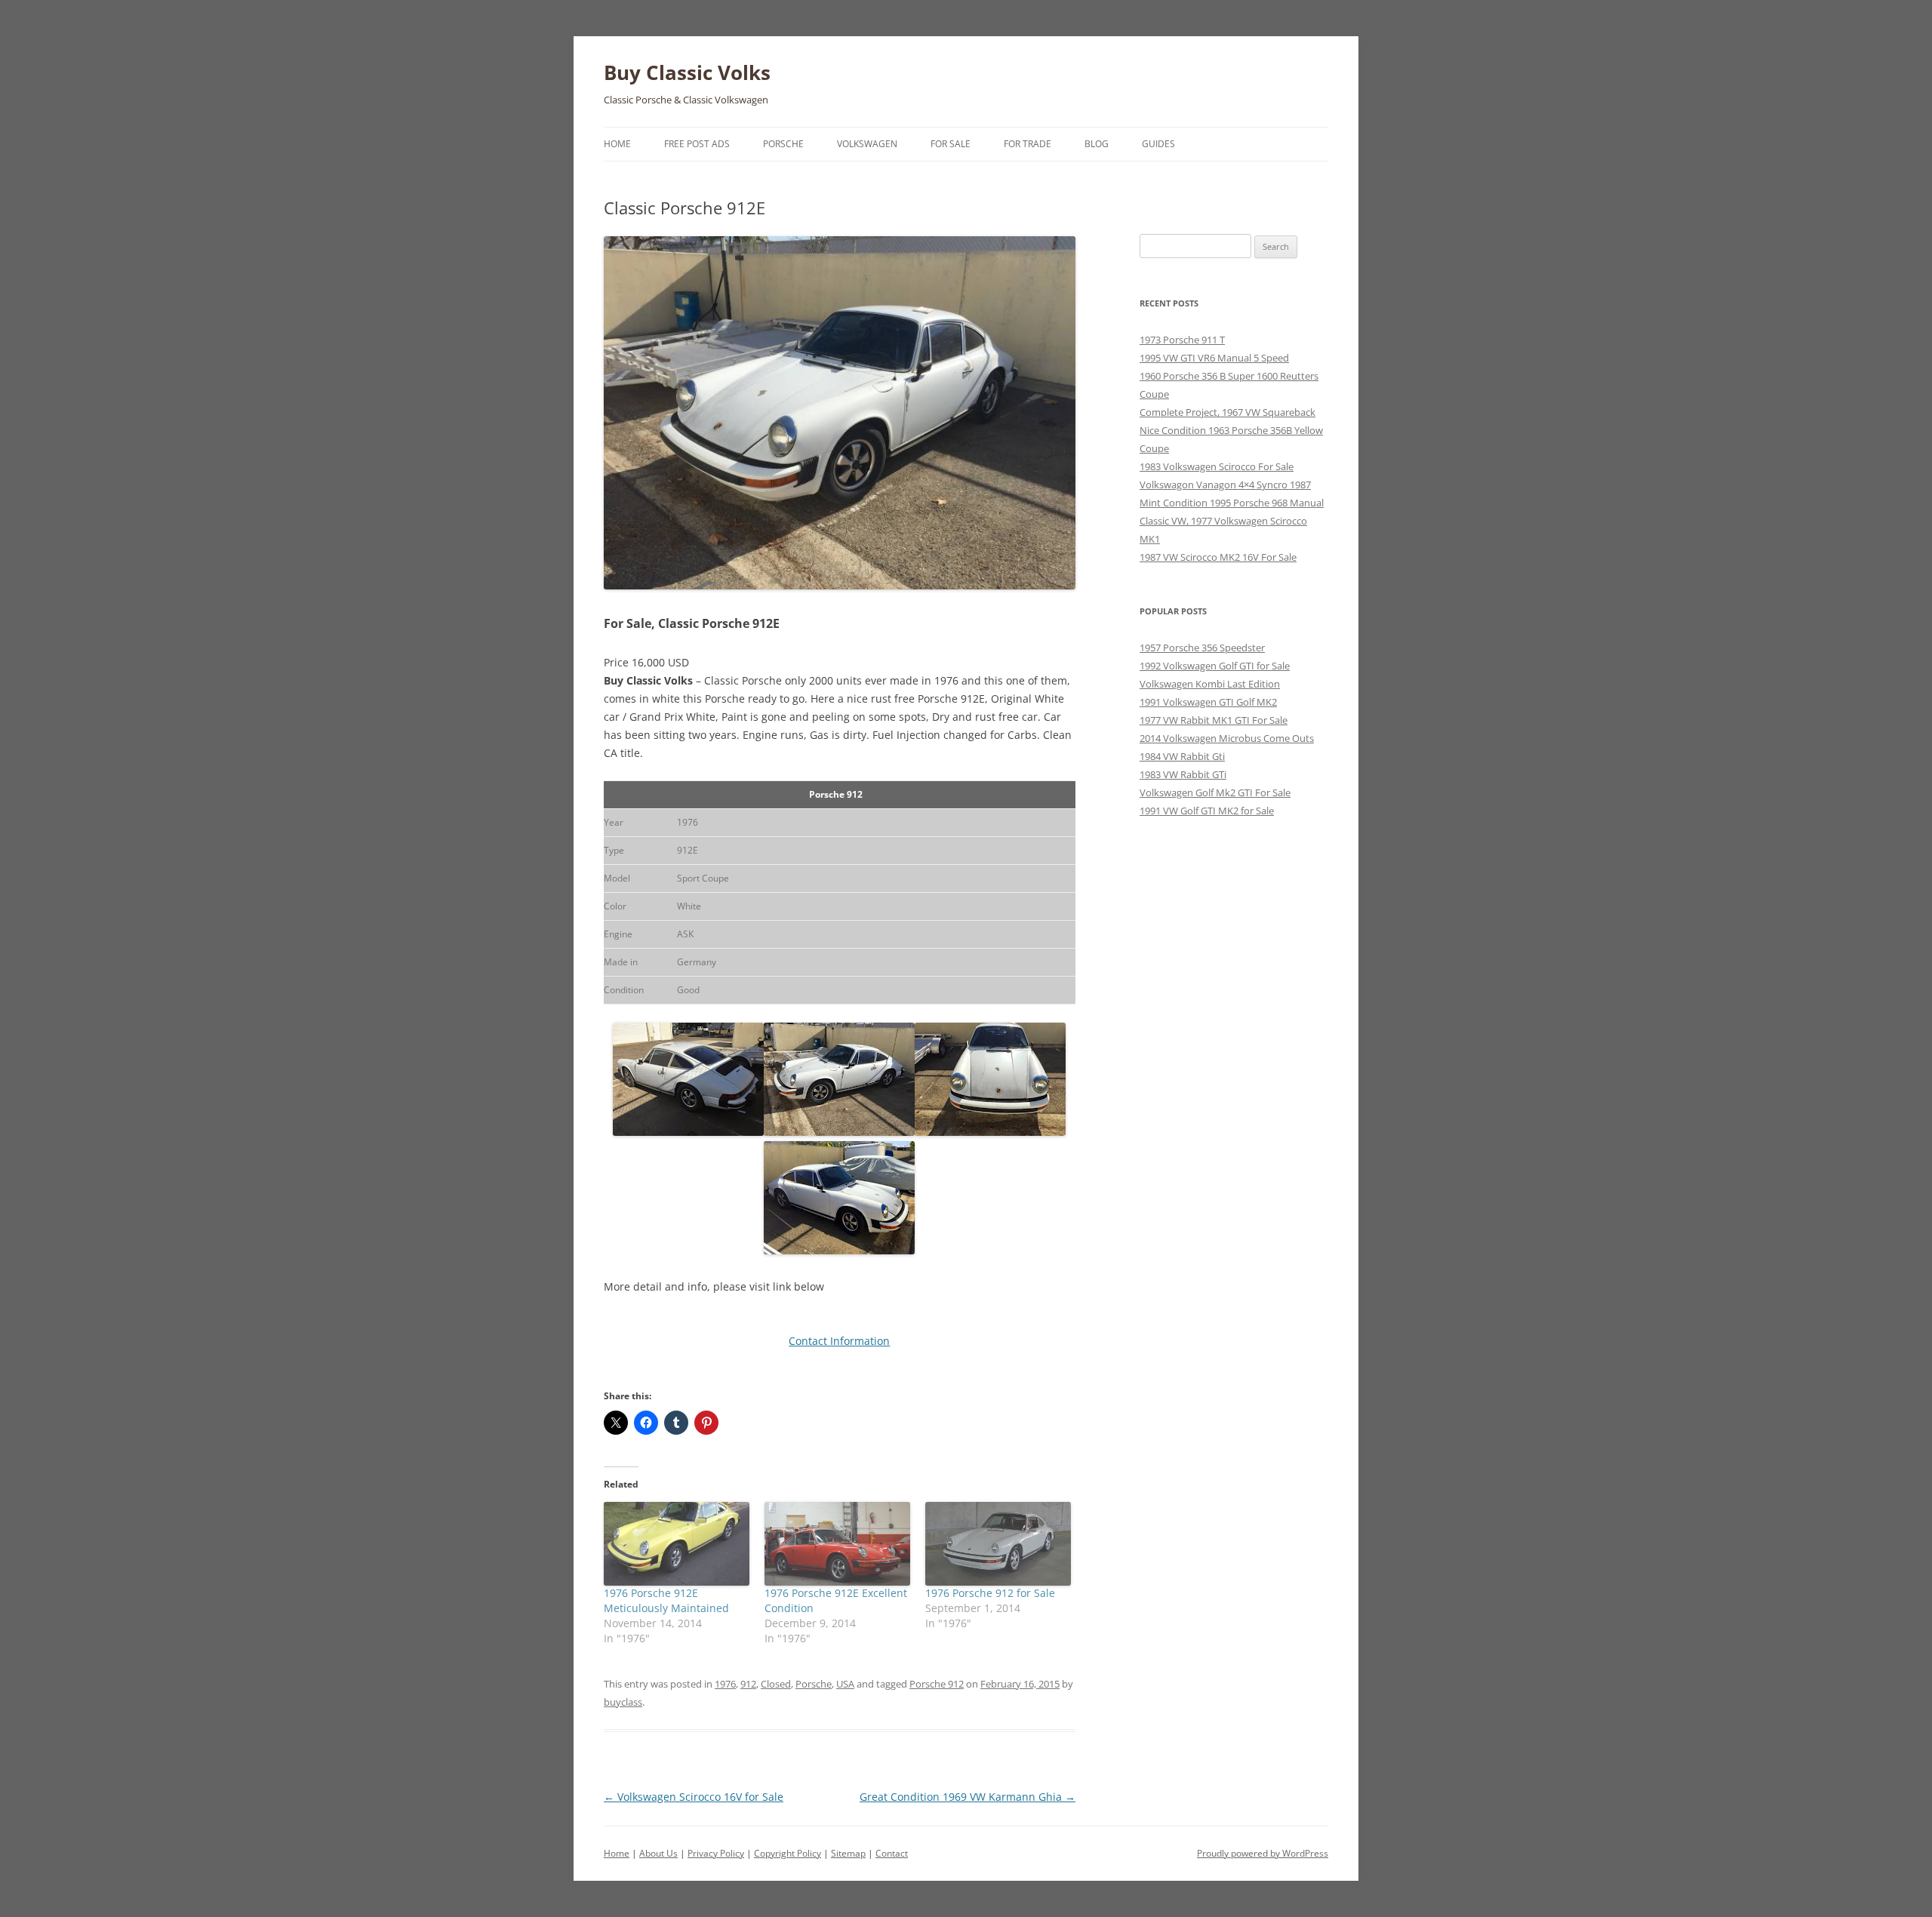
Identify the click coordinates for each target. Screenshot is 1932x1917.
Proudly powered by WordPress (1263, 1853)
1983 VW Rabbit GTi (1183, 774)
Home (617, 144)
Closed (776, 1684)
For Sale (951, 144)
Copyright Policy (788, 1853)
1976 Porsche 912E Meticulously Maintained (666, 1600)
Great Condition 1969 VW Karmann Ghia (968, 1797)
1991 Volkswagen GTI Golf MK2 (1208, 702)
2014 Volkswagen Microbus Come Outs (1227, 738)
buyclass (623, 1702)
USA (845, 1684)
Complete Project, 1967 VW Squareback (1227, 412)
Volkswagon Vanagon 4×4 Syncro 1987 (1225, 485)
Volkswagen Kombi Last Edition (1210, 684)
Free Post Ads (697, 144)
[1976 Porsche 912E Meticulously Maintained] (677, 1543)
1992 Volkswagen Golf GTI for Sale (1215, 666)
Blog (1097, 144)
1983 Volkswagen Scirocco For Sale (1217, 466)
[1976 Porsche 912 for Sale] (998, 1543)
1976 (725, 1684)
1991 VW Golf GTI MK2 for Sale (1207, 811)
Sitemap (848, 1853)
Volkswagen (867, 144)
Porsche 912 (937, 1684)
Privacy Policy (716, 1853)
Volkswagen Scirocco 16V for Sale (694, 1797)
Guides (1158, 144)
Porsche (783, 144)
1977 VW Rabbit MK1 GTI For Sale (1214, 720)
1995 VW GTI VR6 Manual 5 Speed (1214, 358)
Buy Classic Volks (687, 72)
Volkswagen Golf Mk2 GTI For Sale (1215, 792)
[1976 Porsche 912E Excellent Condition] (837, 1543)
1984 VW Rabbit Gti (1182, 756)
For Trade (1028, 144)
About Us (658, 1853)
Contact (892, 1853)
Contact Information (839, 1341)
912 (748, 1684)
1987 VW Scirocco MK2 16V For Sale (1218, 557)
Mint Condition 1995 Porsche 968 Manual (1232, 503)
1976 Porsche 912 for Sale (990, 1593)
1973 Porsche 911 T (1182, 340)
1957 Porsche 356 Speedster (1202, 648)
